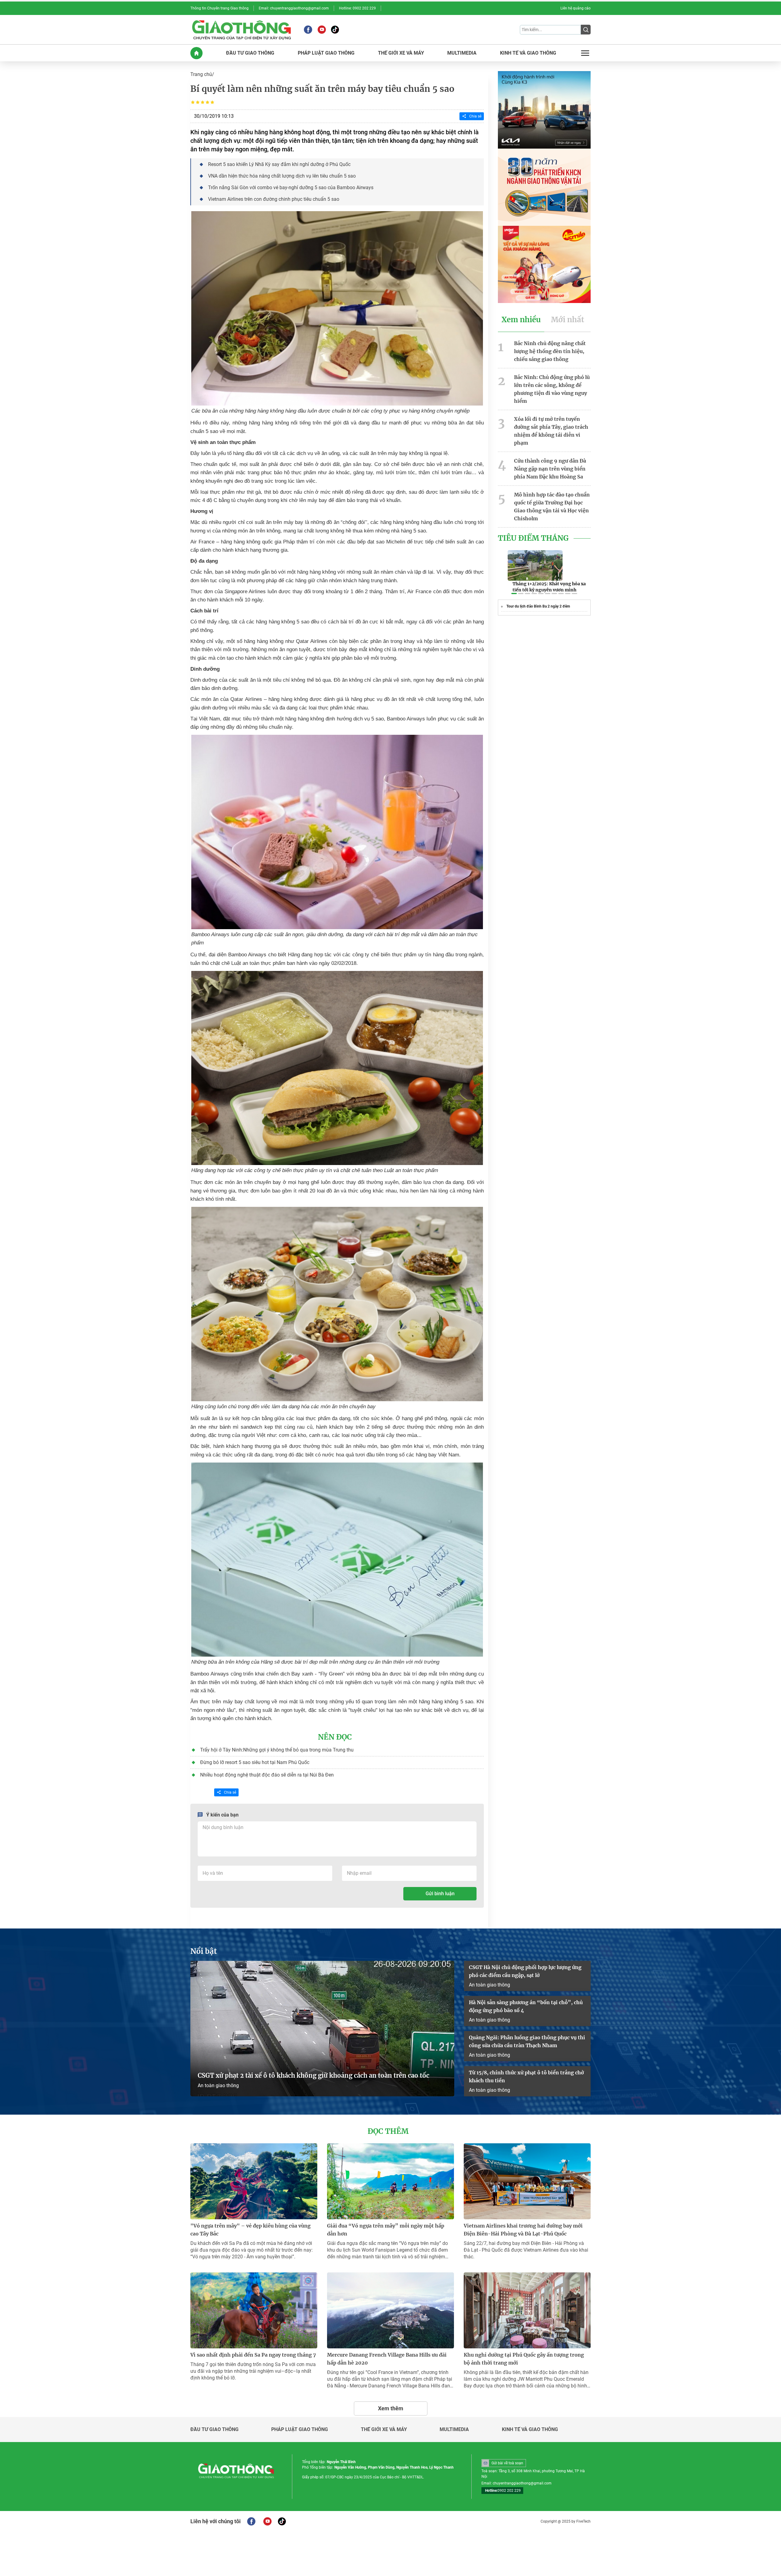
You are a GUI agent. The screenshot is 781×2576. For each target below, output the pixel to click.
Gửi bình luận (440, 1894)
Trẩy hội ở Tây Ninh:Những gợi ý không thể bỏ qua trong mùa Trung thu (277, 1750)
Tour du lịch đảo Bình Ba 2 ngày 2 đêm (538, 606)
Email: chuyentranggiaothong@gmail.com (294, 8)
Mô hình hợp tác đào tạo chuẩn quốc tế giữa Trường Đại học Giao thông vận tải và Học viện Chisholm (552, 507)
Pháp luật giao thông (300, 2430)
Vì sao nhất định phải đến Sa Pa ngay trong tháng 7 (253, 2355)
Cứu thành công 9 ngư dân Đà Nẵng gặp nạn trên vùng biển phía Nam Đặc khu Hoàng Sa (550, 469)
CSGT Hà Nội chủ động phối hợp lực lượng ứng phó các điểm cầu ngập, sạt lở (525, 1971)
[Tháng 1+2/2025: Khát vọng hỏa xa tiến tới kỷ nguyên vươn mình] (535, 565)
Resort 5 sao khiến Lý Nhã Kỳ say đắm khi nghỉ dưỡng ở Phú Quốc (279, 164)
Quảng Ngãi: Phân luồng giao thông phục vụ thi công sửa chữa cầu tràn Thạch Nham (527, 2041)
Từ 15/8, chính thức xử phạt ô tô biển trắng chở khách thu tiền (526, 2076)
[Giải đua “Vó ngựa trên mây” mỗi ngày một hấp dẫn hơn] (390, 2181)
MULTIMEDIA (462, 53)
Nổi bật (204, 1951)
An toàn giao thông (218, 2085)
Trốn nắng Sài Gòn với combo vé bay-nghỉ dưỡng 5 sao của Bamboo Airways (291, 188)
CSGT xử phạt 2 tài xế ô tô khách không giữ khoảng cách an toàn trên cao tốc (313, 2075)
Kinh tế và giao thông (530, 2430)
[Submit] (586, 30)
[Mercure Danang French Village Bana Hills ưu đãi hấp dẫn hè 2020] (390, 2310)
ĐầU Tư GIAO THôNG (250, 53)
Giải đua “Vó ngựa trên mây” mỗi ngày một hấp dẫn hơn (386, 2230)
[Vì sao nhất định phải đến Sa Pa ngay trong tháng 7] (254, 2310)
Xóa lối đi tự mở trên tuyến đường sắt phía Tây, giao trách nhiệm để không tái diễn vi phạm (551, 431)
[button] (514, 593)
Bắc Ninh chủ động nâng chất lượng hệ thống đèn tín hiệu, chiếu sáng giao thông (550, 351)
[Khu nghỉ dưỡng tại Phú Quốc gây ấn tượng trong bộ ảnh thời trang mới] (527, 2310)
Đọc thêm (388, 2131)
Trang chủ (201, 74)
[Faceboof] (251, 2521)
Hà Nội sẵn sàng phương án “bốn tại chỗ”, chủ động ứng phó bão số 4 (526, 2006)
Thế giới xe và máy (384, 2430)
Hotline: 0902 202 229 (357, 8)
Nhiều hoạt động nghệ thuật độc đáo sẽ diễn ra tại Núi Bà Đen (267, 1775)
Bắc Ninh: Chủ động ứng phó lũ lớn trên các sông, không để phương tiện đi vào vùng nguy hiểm (552, 389)
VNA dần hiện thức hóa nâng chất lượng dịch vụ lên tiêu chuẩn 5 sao (282, 176)
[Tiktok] (335, 30)
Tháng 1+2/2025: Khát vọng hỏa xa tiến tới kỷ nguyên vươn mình (549, 587)
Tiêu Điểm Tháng (533, 538)
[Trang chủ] (196, 53)
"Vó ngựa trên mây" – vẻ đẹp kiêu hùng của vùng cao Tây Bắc (250, 2230)
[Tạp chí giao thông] (241, 30)
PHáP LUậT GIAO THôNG (326, 53)
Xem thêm (391, 2408)
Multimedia (454, 2430)
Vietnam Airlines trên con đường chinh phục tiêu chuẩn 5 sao (274, 199)
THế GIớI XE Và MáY (401, 53)
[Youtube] (322, 30)
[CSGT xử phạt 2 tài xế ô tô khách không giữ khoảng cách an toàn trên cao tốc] (322, 2029)
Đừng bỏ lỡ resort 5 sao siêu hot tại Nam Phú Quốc (255, 1762)
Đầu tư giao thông (214, 2430)
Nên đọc (335, 1737)
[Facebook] (308, 30)
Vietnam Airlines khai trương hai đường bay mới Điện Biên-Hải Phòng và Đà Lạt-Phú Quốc (523, 2230)
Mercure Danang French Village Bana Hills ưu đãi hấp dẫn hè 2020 (387, 2359)
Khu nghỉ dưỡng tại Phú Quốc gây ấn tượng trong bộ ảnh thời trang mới (524, 2359)
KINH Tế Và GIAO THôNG (528, 53)
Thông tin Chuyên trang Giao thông (220, 8)
